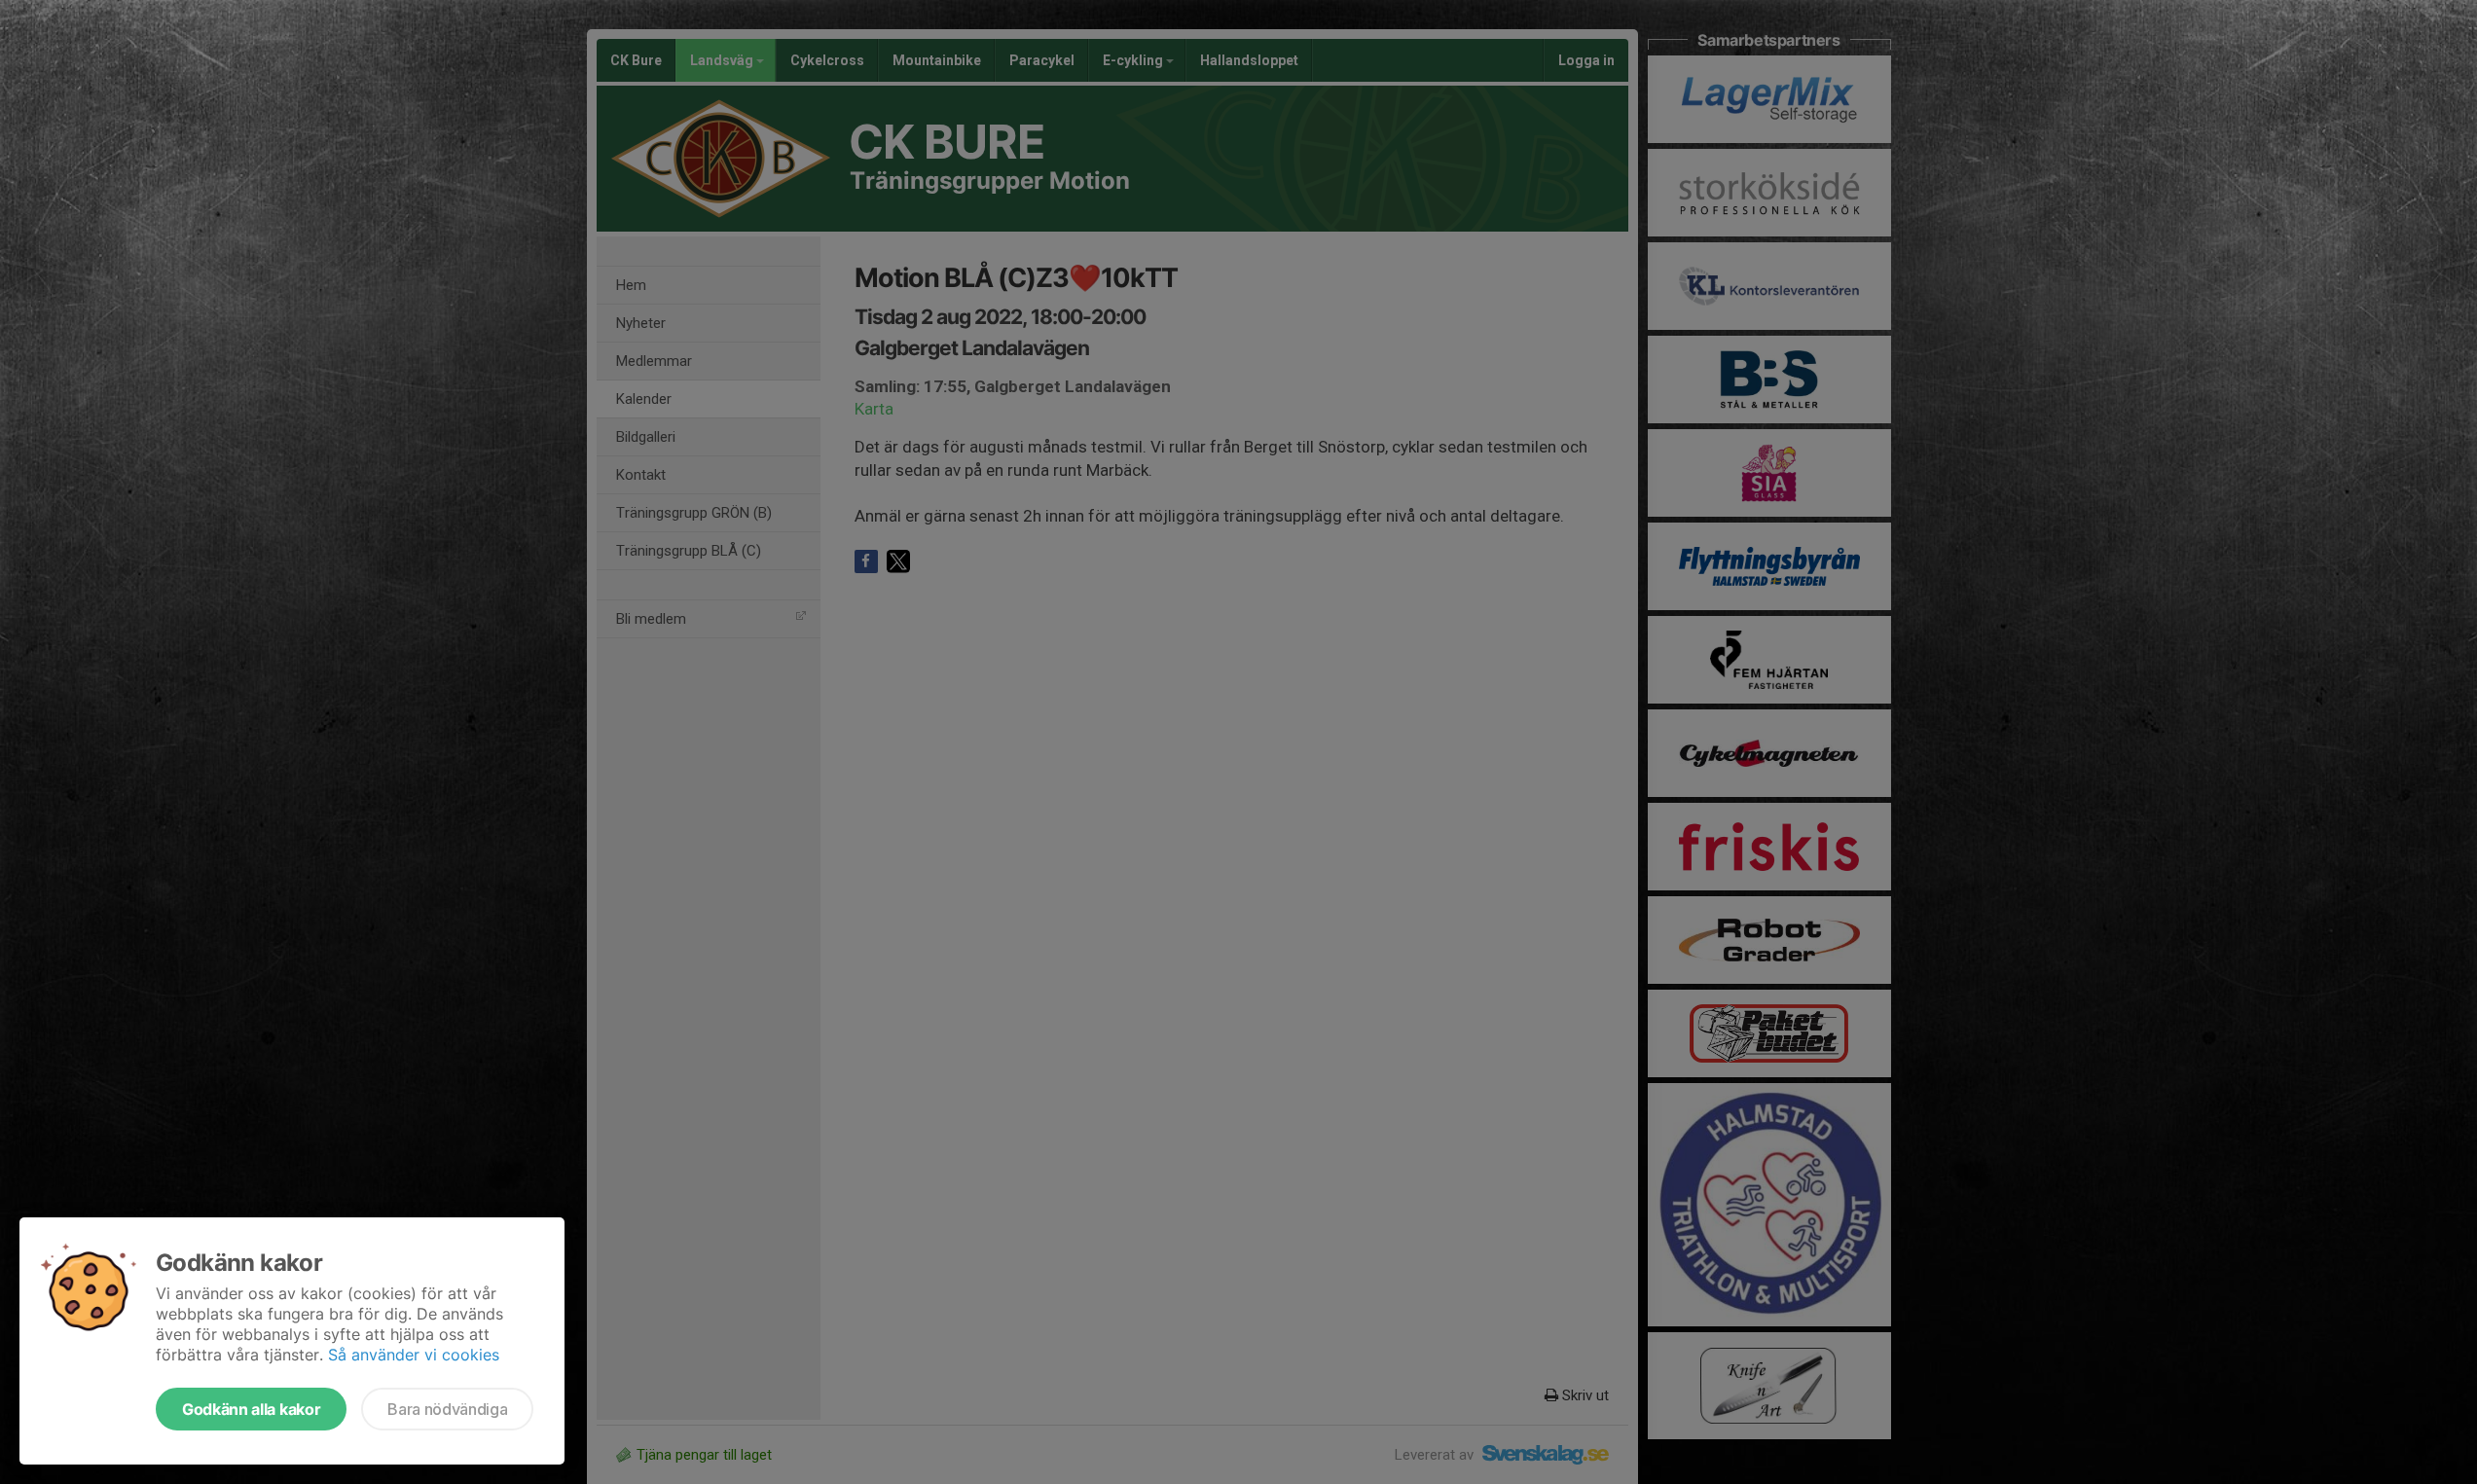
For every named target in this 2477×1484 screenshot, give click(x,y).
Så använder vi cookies (414, 1355)
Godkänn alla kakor (251, 1409)
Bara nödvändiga (447, 1409)
